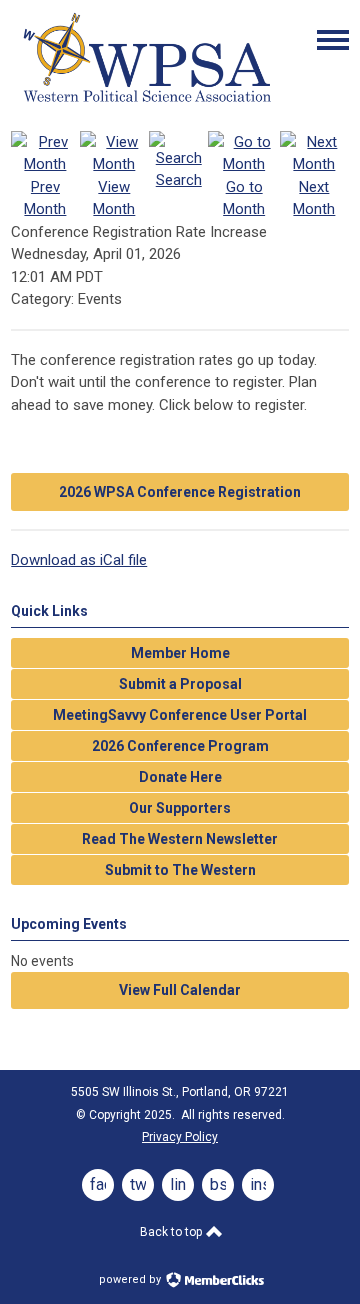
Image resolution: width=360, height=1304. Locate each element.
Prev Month (45, 198)
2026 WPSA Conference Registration (180, 492)
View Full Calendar (180, 990)
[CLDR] (146, 103)
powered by (131, 1279)
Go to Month (244, 198)
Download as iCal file (79, 560)
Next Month (314, 198)
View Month (114, 198)
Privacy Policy (180, 1137)
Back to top (172, 1232)
